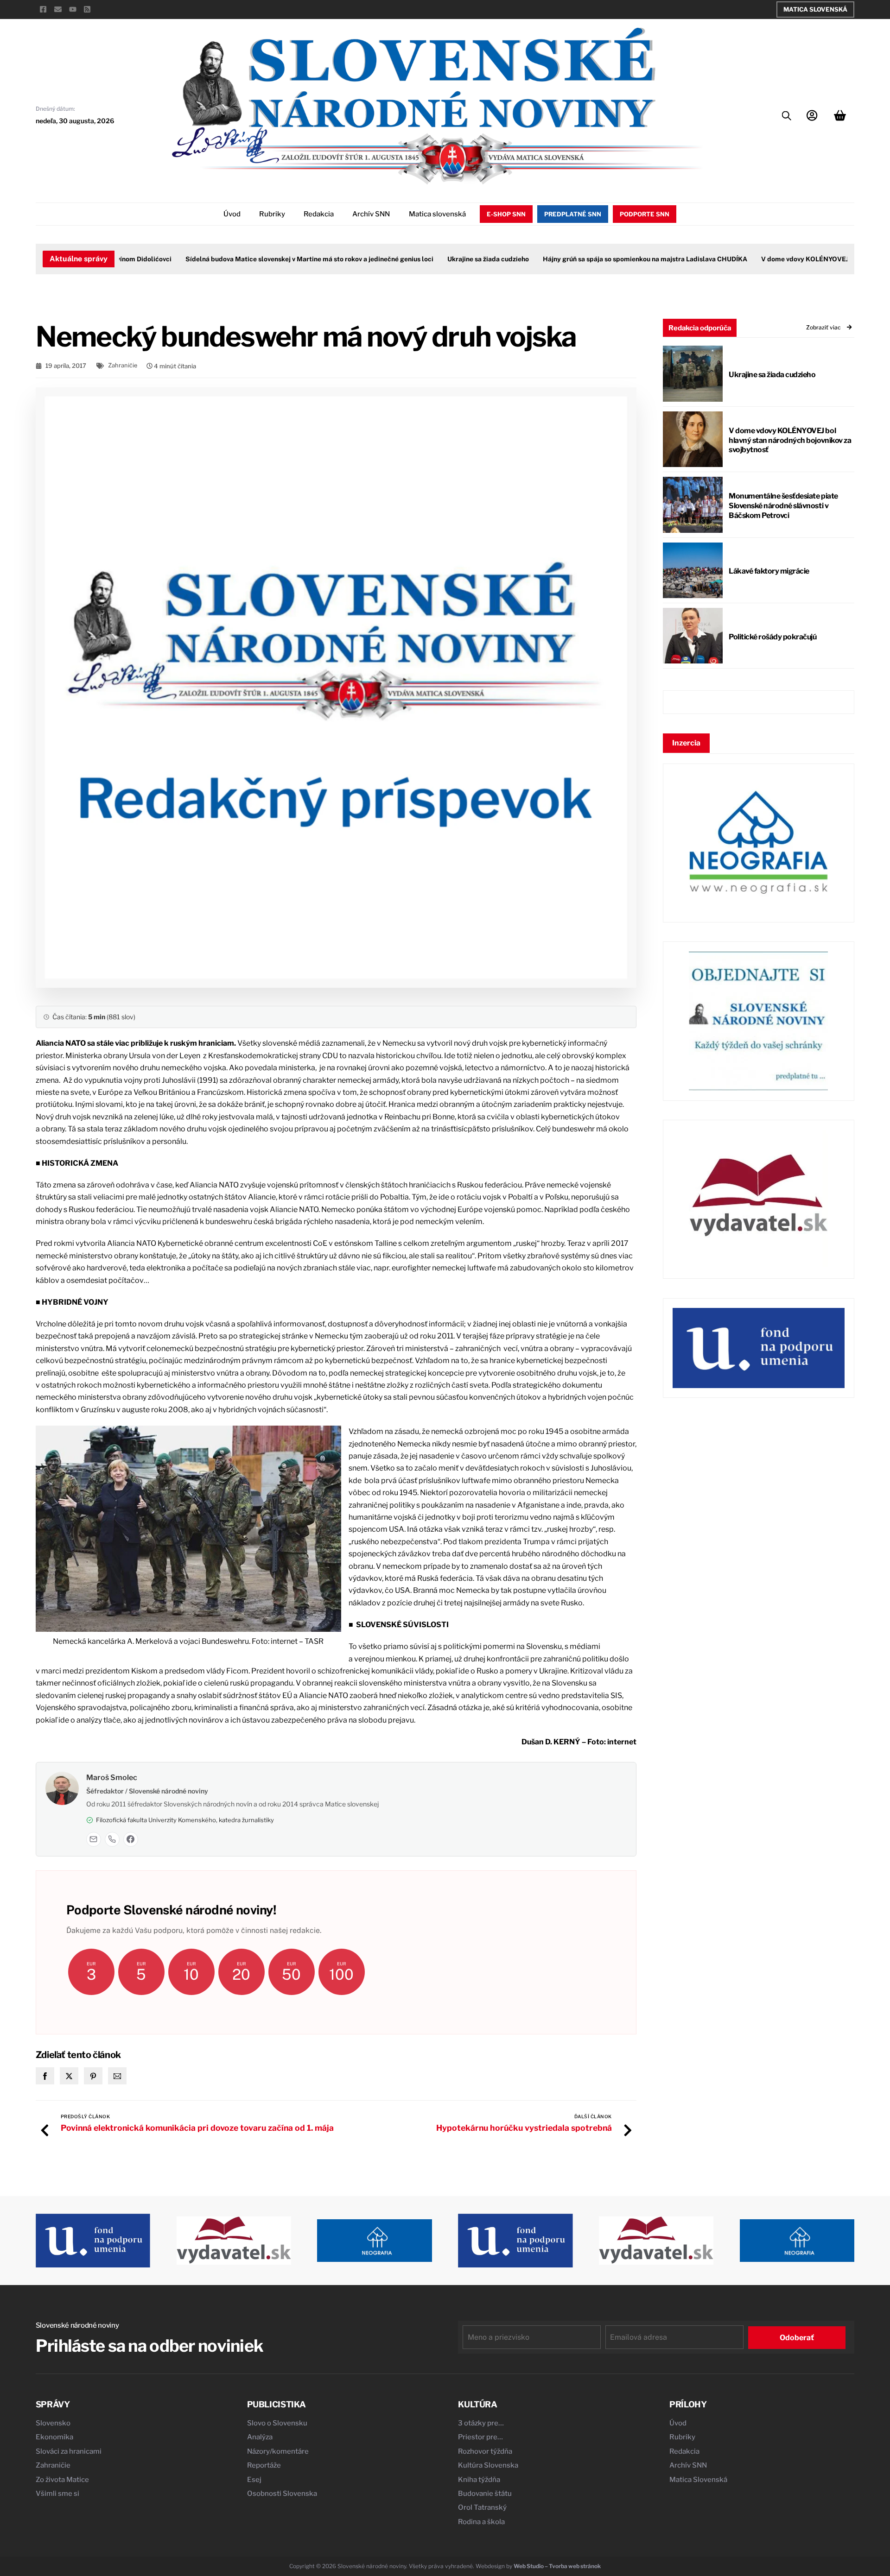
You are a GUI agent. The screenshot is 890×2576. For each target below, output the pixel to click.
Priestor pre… (480, 2437)
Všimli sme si (57, 2494)
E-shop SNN (506, 214)
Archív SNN (371, 214)
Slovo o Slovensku (277, 2423)
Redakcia (319, 214)
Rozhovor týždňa (485, 2451)
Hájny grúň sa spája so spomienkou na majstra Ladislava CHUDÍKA (609, 259)
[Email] (94, 1839)
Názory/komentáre (278, 2451)
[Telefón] (112, 1839)
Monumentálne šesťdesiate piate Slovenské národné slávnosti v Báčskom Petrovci (783, 506)
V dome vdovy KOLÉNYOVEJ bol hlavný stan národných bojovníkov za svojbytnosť (790, 440)
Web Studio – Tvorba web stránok (557, 2566)
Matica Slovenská (815, 9)
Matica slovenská (437, 214)
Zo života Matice (62, 2480)
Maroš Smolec (112, 1777)
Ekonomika (54, 2437)
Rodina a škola (481, 2522)
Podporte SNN (645, 214)
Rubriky (272, 214)
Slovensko (53, 2423)
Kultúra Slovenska (488, 2465)
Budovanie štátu (485, 2494)
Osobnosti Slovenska (282, 2494)
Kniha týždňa (479, 2480)
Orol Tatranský (482, 2507)
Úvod (232, 214)
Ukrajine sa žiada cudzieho (452, 259)
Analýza (260, 2437)
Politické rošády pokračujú (773, 637)
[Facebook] (131, 1839)
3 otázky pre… (481, 2423)
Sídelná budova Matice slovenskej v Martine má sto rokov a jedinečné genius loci (273, 259)
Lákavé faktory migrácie (769, 571)
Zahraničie (123, 365)
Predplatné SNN (573, 214)
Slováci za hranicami (69, 2451)
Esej (254, 2480)
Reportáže (264, 2465)
